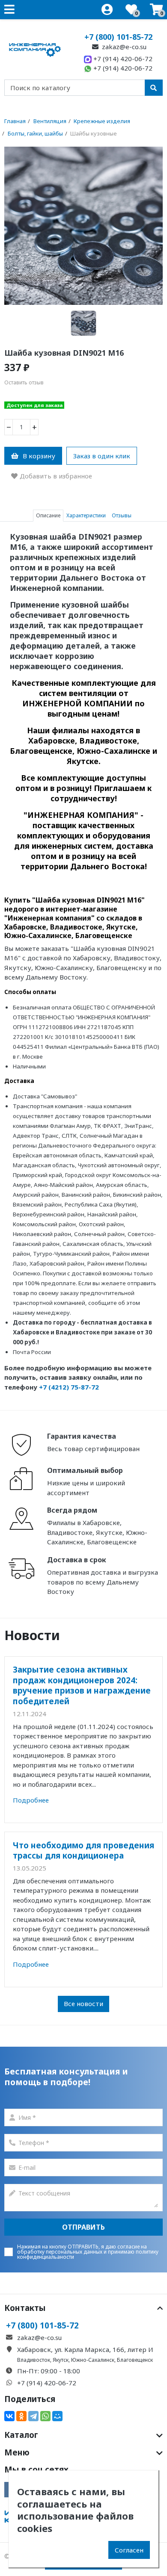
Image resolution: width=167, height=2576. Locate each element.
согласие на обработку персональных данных (82, 2249)
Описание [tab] (48, 515)
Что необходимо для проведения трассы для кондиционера (83, 1850)
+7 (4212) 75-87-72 (69, 1387)
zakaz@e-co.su (123, 47)
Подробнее (31, 1800)
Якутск (61, 2360)
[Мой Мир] (57, 2416)
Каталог (21, 2435)
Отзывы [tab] (122, 515)
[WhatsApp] (45, 2416)
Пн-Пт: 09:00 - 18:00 (49, 2371)
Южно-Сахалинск (93, 2360)
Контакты (25, 2308)
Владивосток (34, 2360)
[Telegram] (33, 2416)
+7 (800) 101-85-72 (118, 37)
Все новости (83, 2004)
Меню (17, 2452)
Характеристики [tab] (86, 515)
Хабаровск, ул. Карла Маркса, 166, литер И (85, 2349)
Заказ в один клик (102, 456)
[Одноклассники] (21, 2416)
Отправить (83, 2227)
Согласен (129, 2550)
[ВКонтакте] (9, 2416)
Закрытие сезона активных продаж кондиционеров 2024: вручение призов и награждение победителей (82, 1685)
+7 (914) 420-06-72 (122, 59)
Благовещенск (135, 2360)
